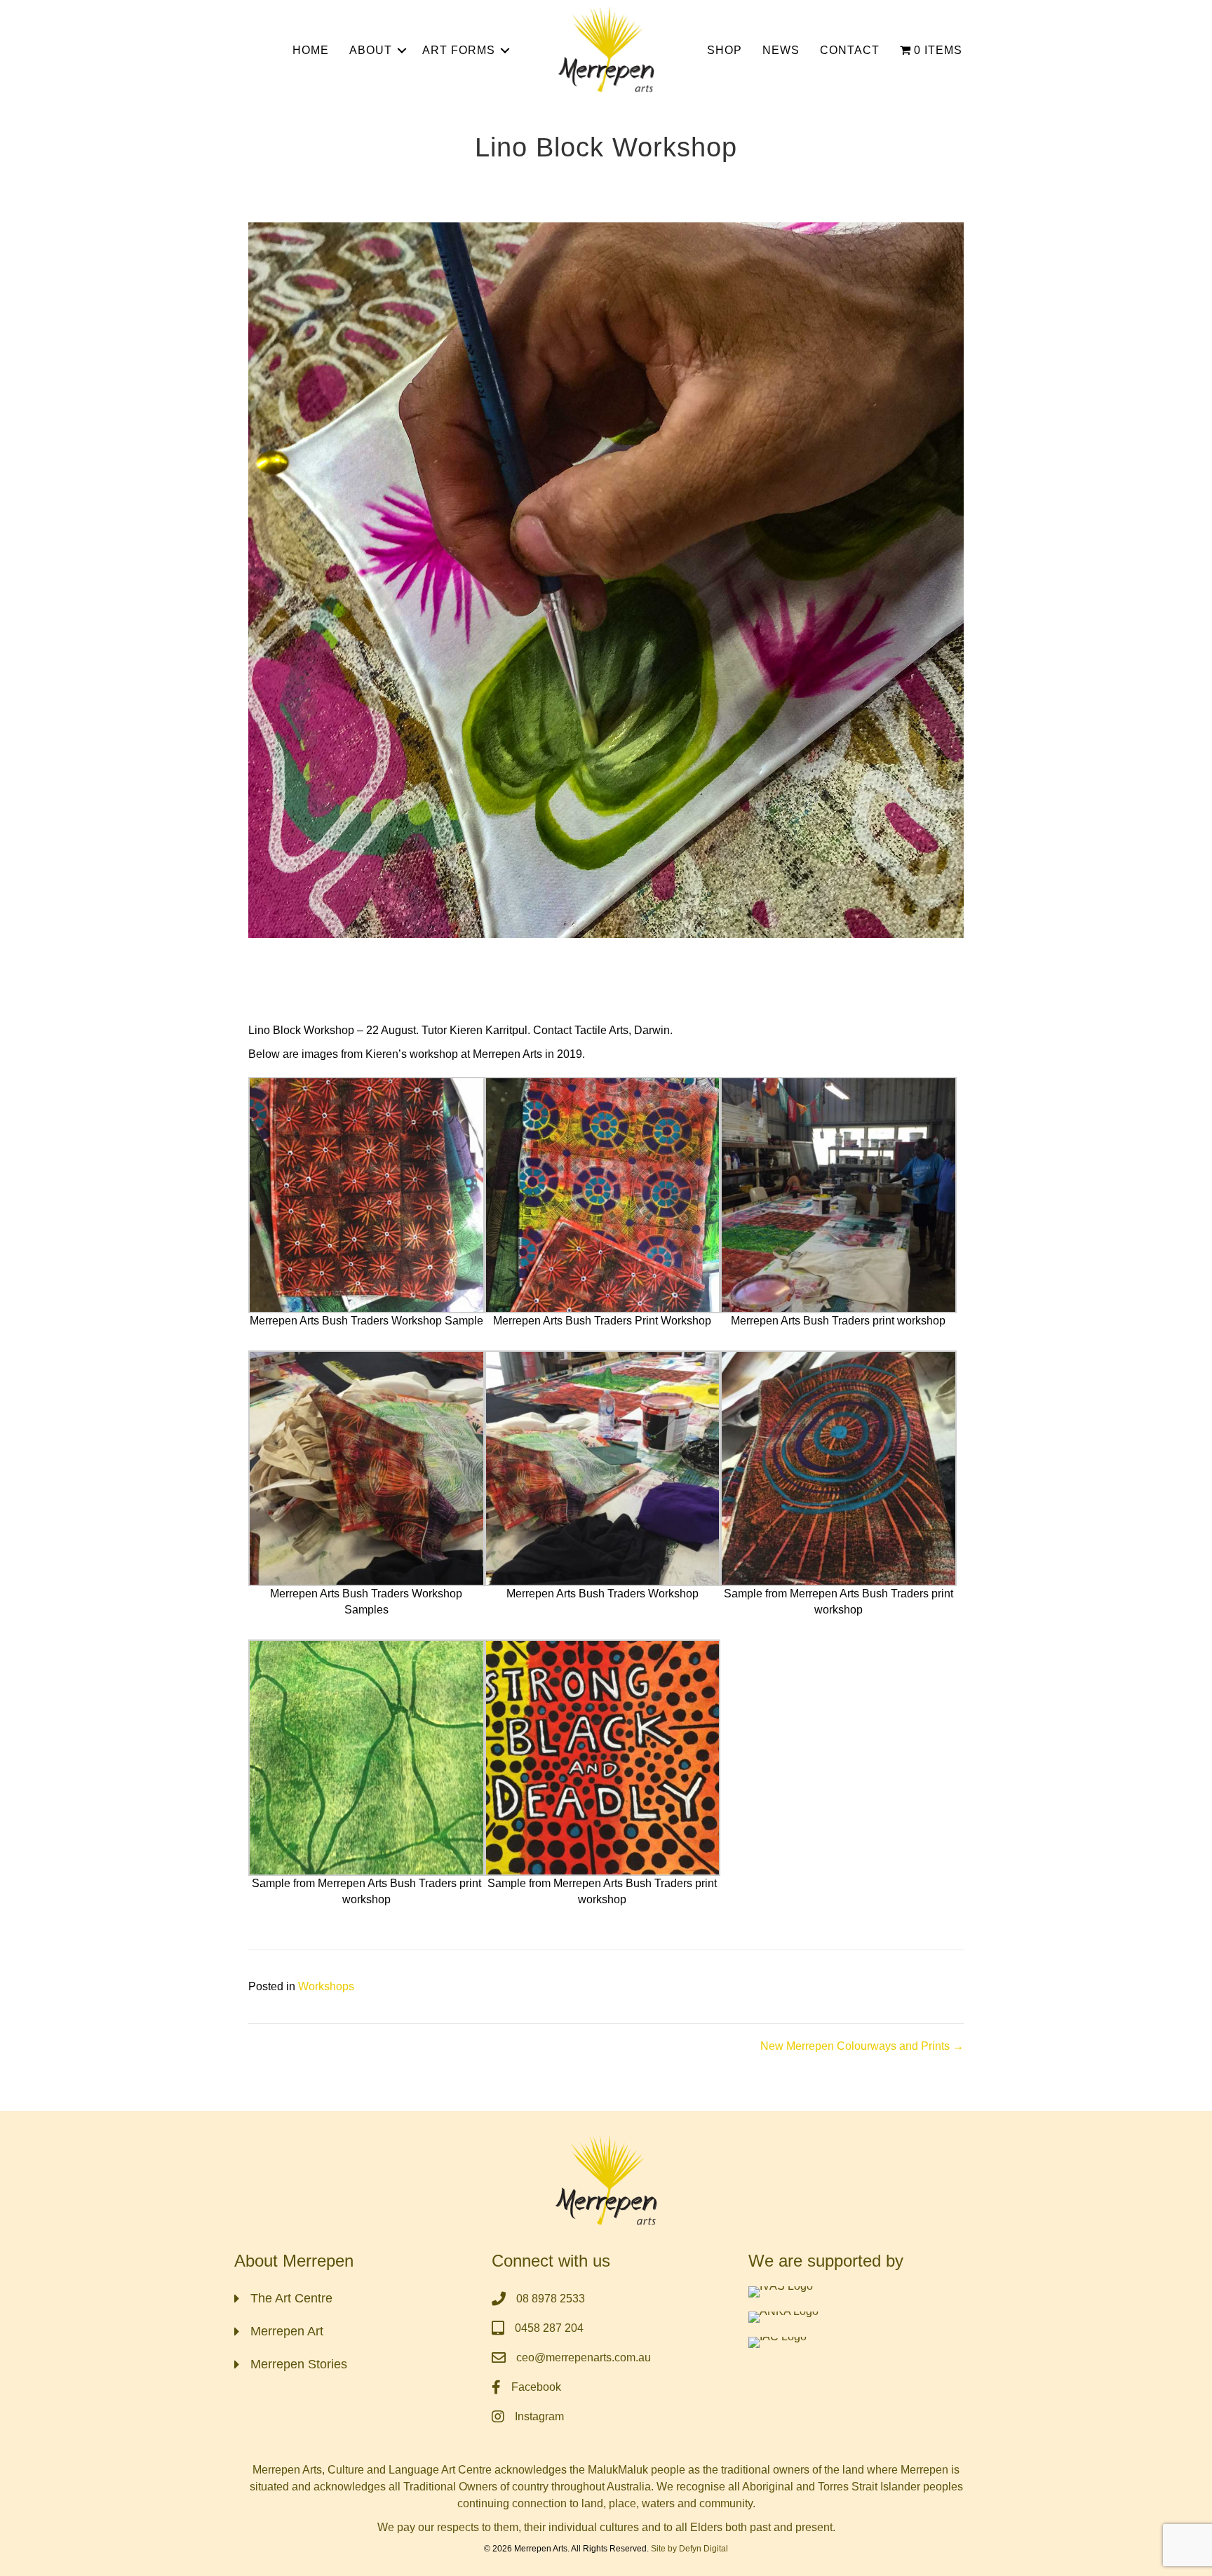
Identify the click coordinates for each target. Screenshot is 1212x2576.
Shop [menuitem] (725, 50)
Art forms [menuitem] (459, 50)
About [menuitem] (371, 50)
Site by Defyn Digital (689, 2549)
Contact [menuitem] (850, 50)
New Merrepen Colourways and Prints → (862, 2046)
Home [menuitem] (311, 50)
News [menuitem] (781, 50)
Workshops (326, 1986)
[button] (402, 51)
